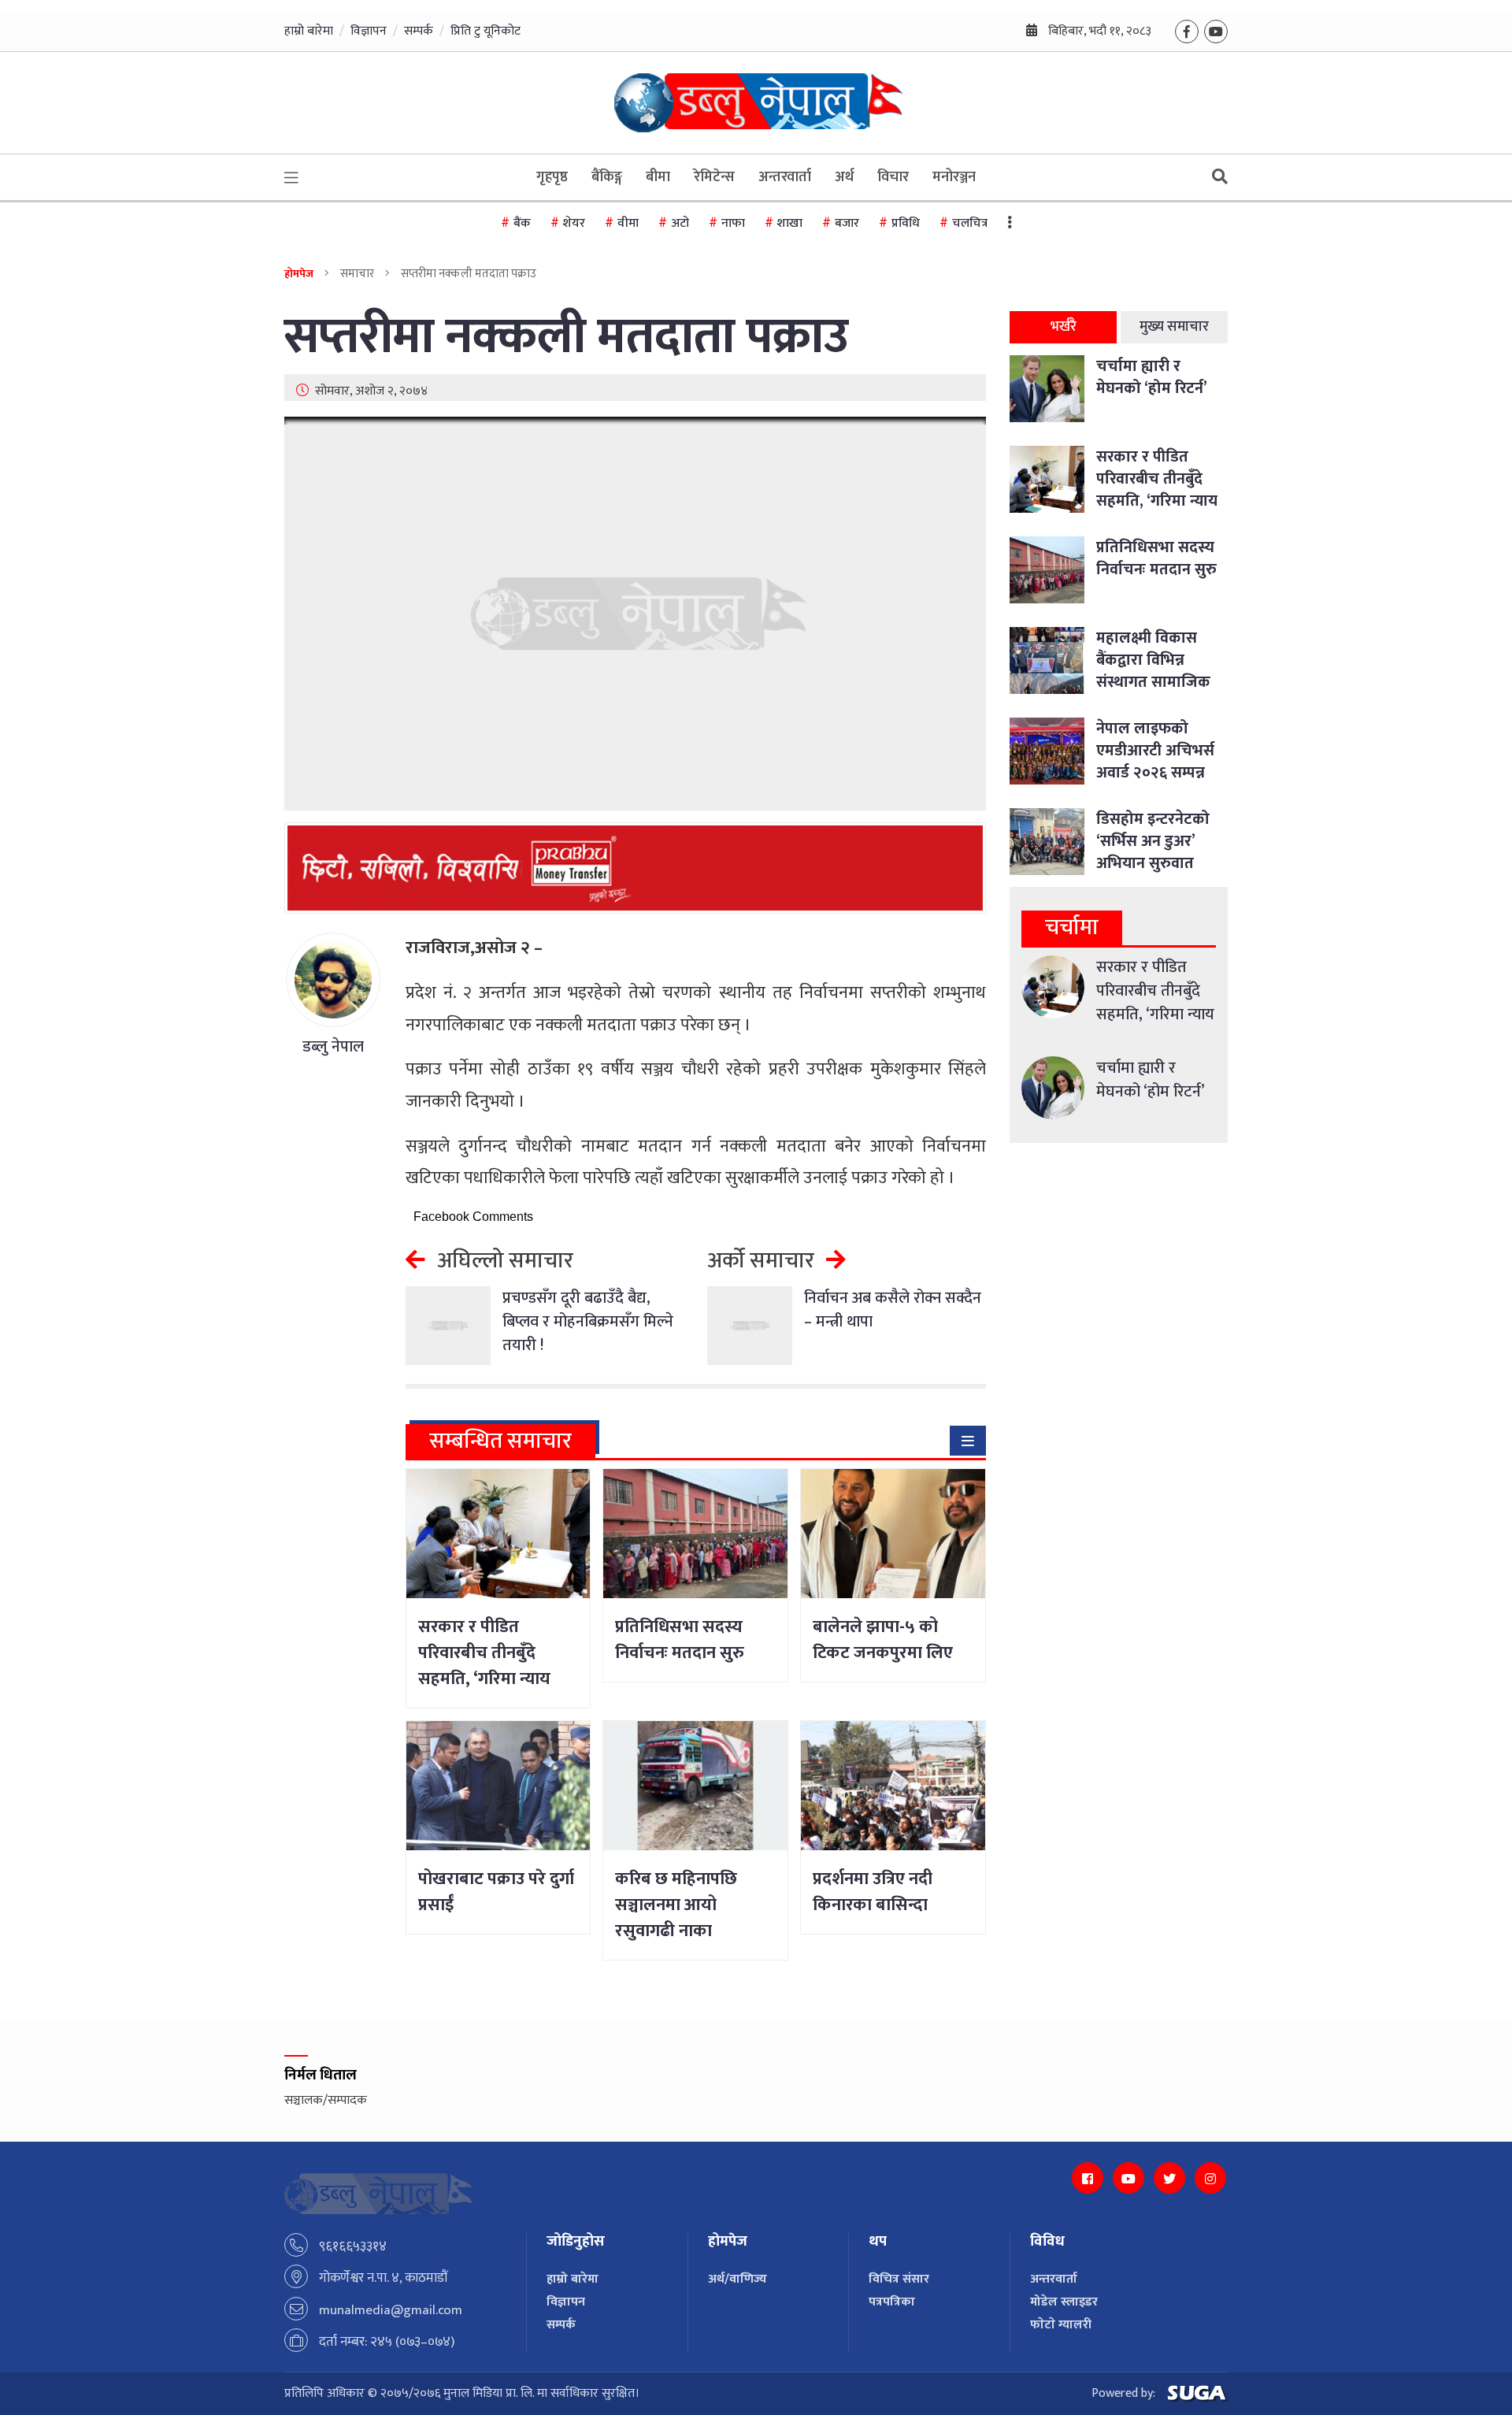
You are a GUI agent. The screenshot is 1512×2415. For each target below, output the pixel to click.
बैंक (522, 223)
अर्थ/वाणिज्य (737, 2279)
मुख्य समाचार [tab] (1174, 327)
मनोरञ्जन (954, 177)
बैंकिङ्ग (607, 177)
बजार (847, 223)
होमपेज (299, 274)
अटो (680, 223)
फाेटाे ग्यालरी (1061, 2325)
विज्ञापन (369, 31)
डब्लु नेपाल (333, 1047)
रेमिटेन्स (714, 177)
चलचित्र (970, 223)
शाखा (790, 223)
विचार (893, 177)
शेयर (574, 223)
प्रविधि (906, 223)
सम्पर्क (419, 31)
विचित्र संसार (899, 2279)
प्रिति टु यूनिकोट (485, 31)
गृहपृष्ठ (552, 177)
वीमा (628, 223)
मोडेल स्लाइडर (1064, 2302)
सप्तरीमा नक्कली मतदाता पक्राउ (566, 338)
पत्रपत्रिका (892, 2302)
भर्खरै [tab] (1064, 327)
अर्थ (844, 177)
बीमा (658, 177)
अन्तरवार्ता (785, 177)
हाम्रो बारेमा (309, 31)
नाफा (733, 223)
